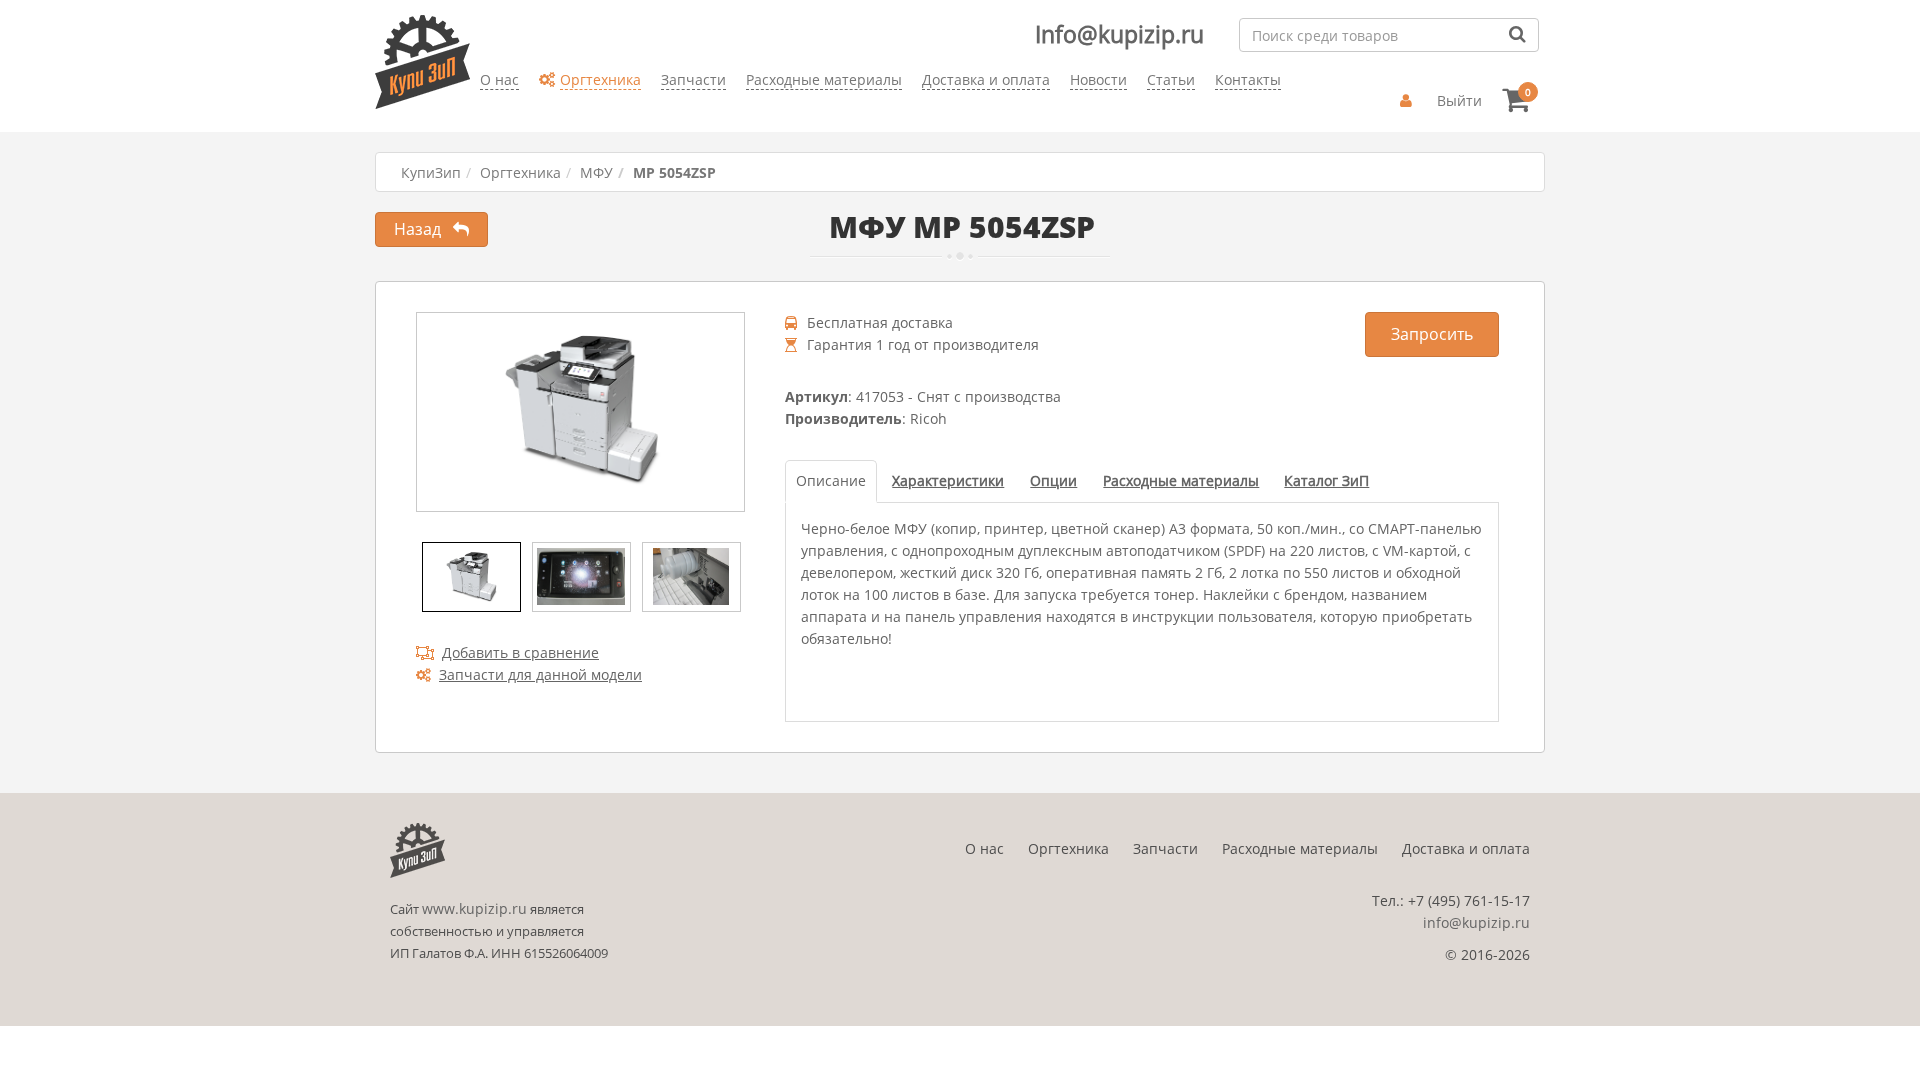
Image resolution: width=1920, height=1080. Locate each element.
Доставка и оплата (1466, 848)
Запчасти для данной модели (540, 674)
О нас (984, 848)
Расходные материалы (1300, 848)
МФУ (596, 172)
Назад (423, 229)
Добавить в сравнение (520, 652)
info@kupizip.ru (1476, 922)
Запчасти (1165, 848)
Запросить (1432, 334)
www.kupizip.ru (474, 908)
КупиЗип (431, 172)
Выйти (1459, 100)
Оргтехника (520, 172)
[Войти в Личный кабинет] (1408, 101)
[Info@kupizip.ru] (480, 110)
